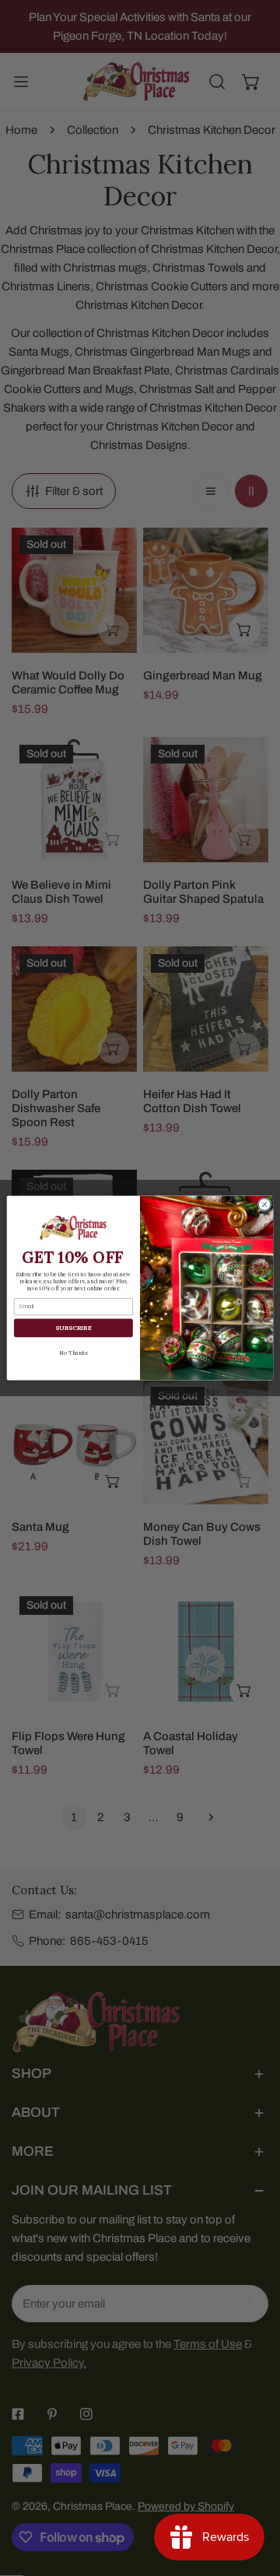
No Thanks (73, 1352)
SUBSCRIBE (73, 1328)
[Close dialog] (264, 1204)
